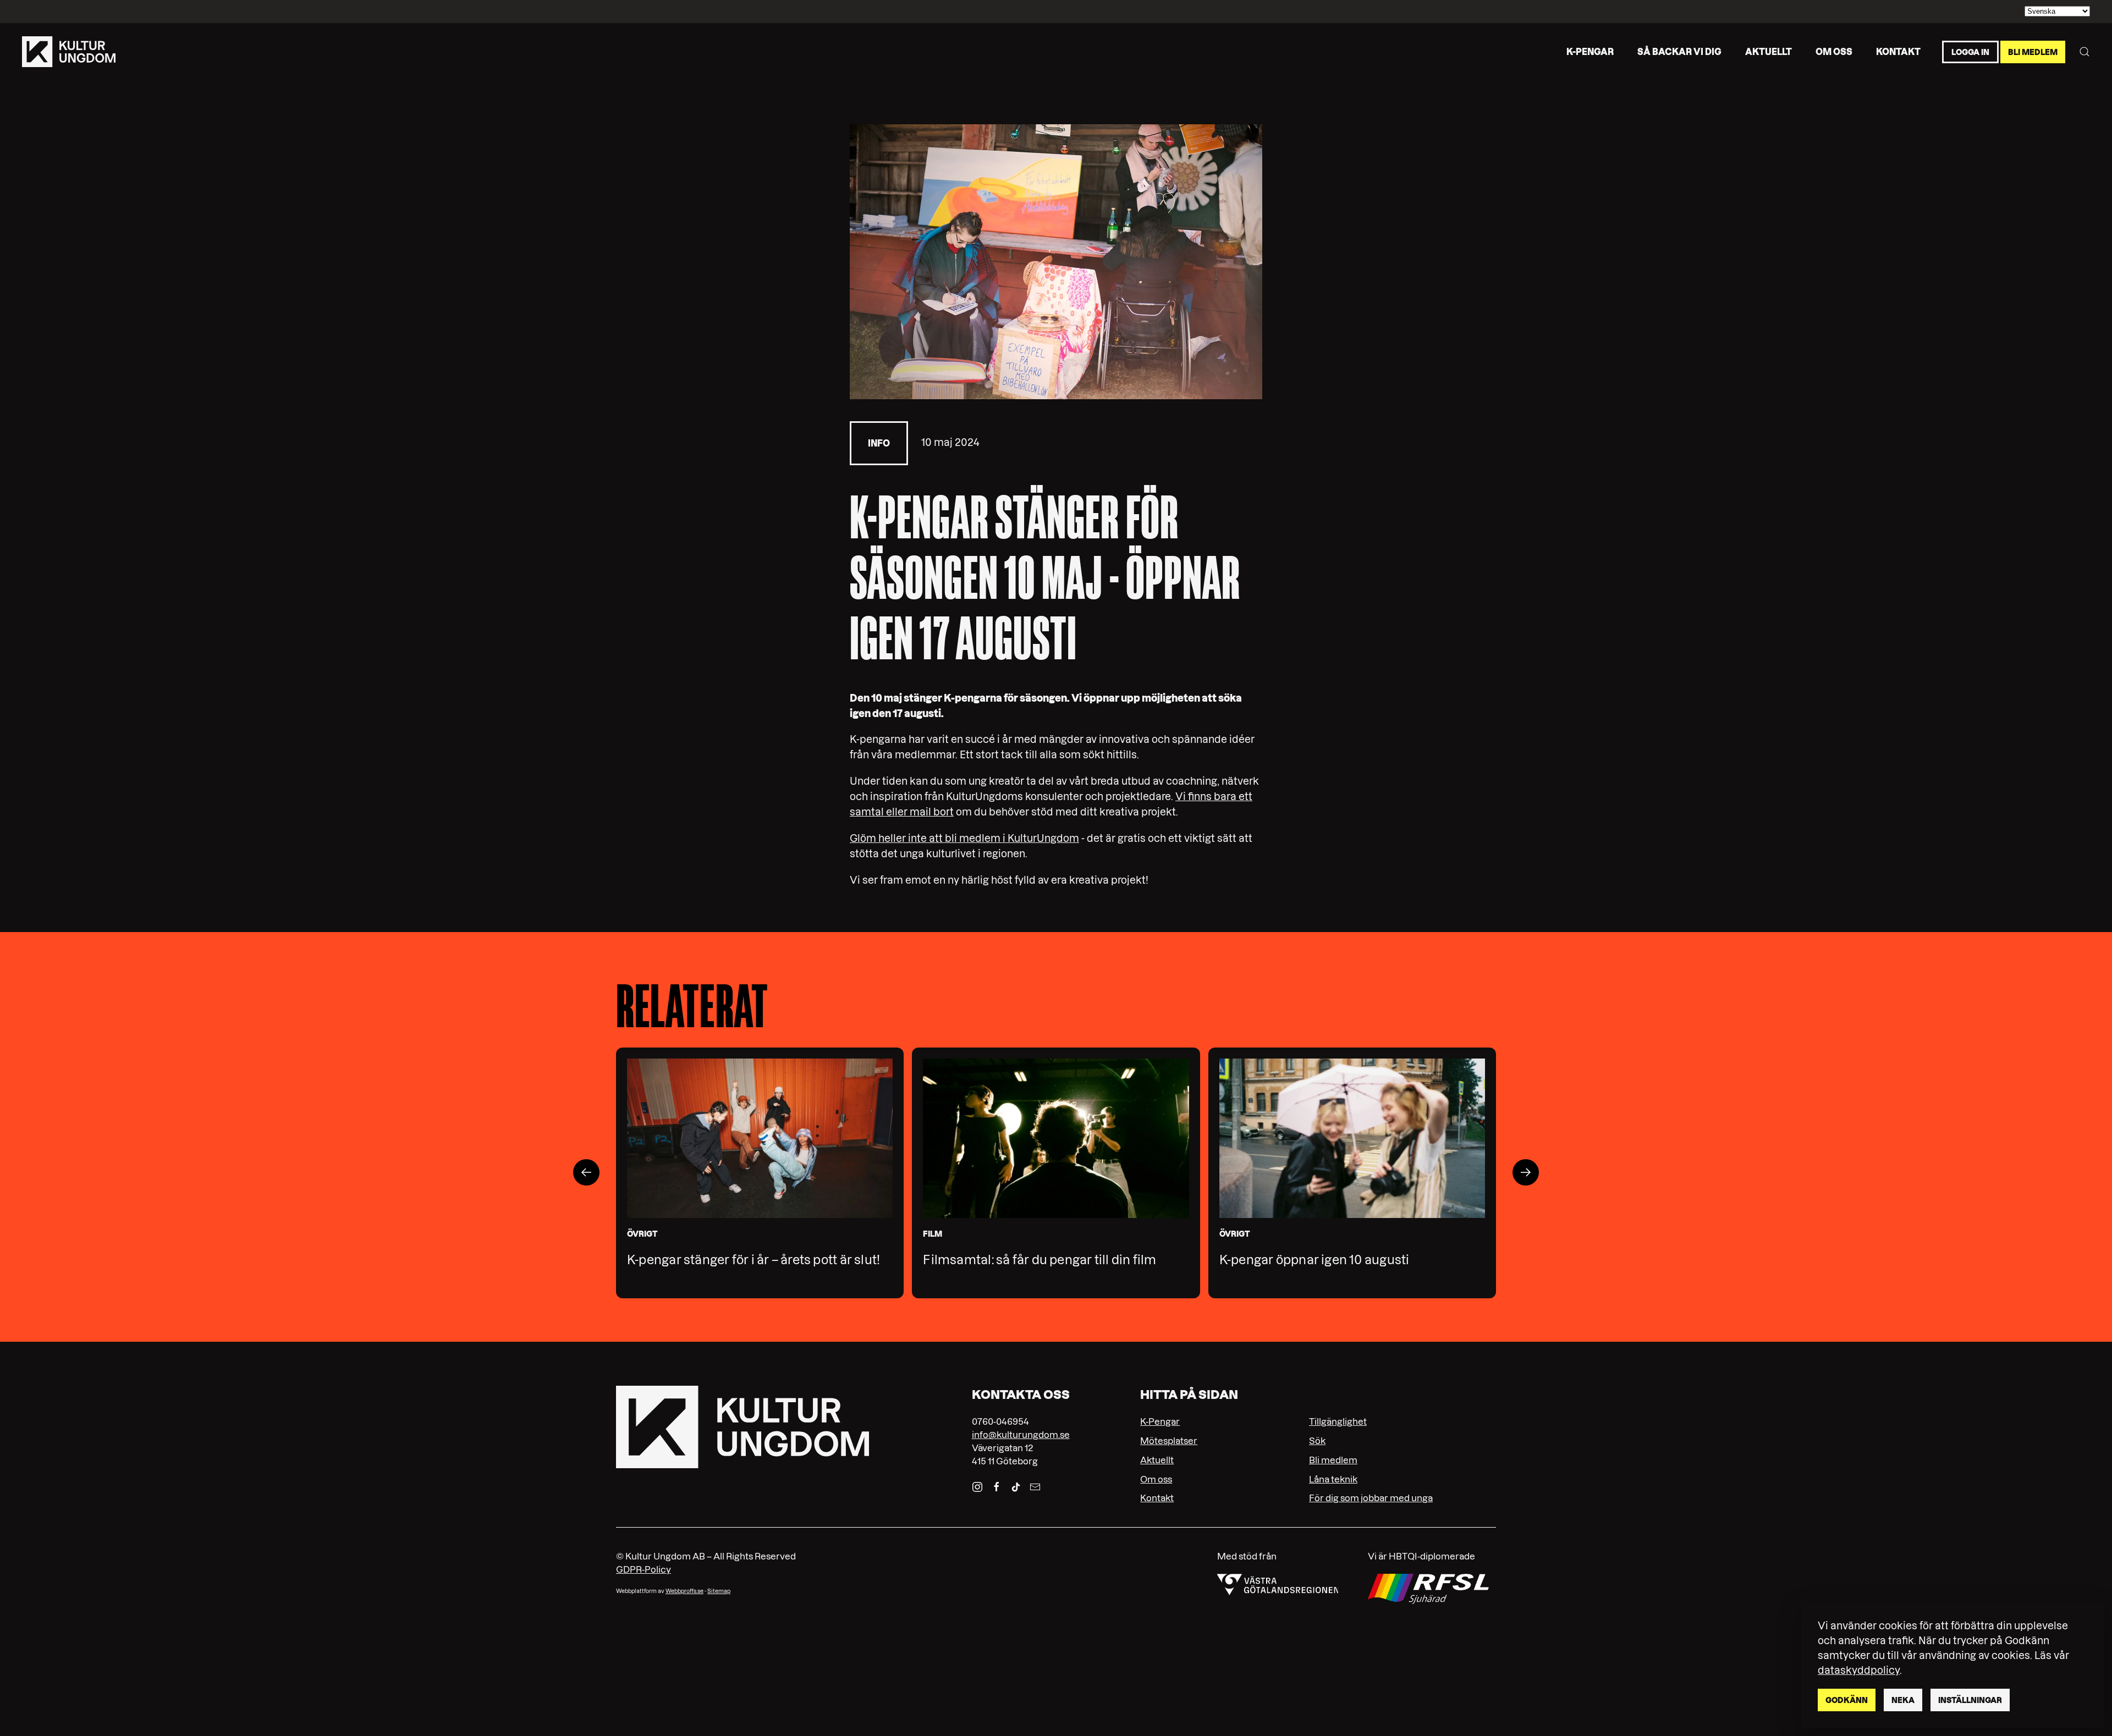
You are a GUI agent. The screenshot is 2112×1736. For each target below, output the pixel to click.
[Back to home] (69, 52)
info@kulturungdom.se (1021, 1435)
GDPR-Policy (643, 1569)
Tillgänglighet (1338, 1421)
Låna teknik (1333, 1479)
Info (879, 443)
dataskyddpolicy (1859, 1670)
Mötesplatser (1169, 1441)
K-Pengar (1160, 1421)
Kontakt (1898, 51)
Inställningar (1970, 1700)
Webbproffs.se (684, 1591)
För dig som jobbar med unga (1371, 1498)
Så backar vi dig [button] (1679, 51)
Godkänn (1847, 1700)
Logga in (1970, 52)
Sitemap (719, 1591)
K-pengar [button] (1590, 51)
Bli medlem (2033, 52)
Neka (1903, 1700)
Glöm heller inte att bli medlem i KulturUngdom (964, 838)
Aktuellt (1769, 51)
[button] (2084, 52)
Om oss (1834, 51)
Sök (1317, 1441)
